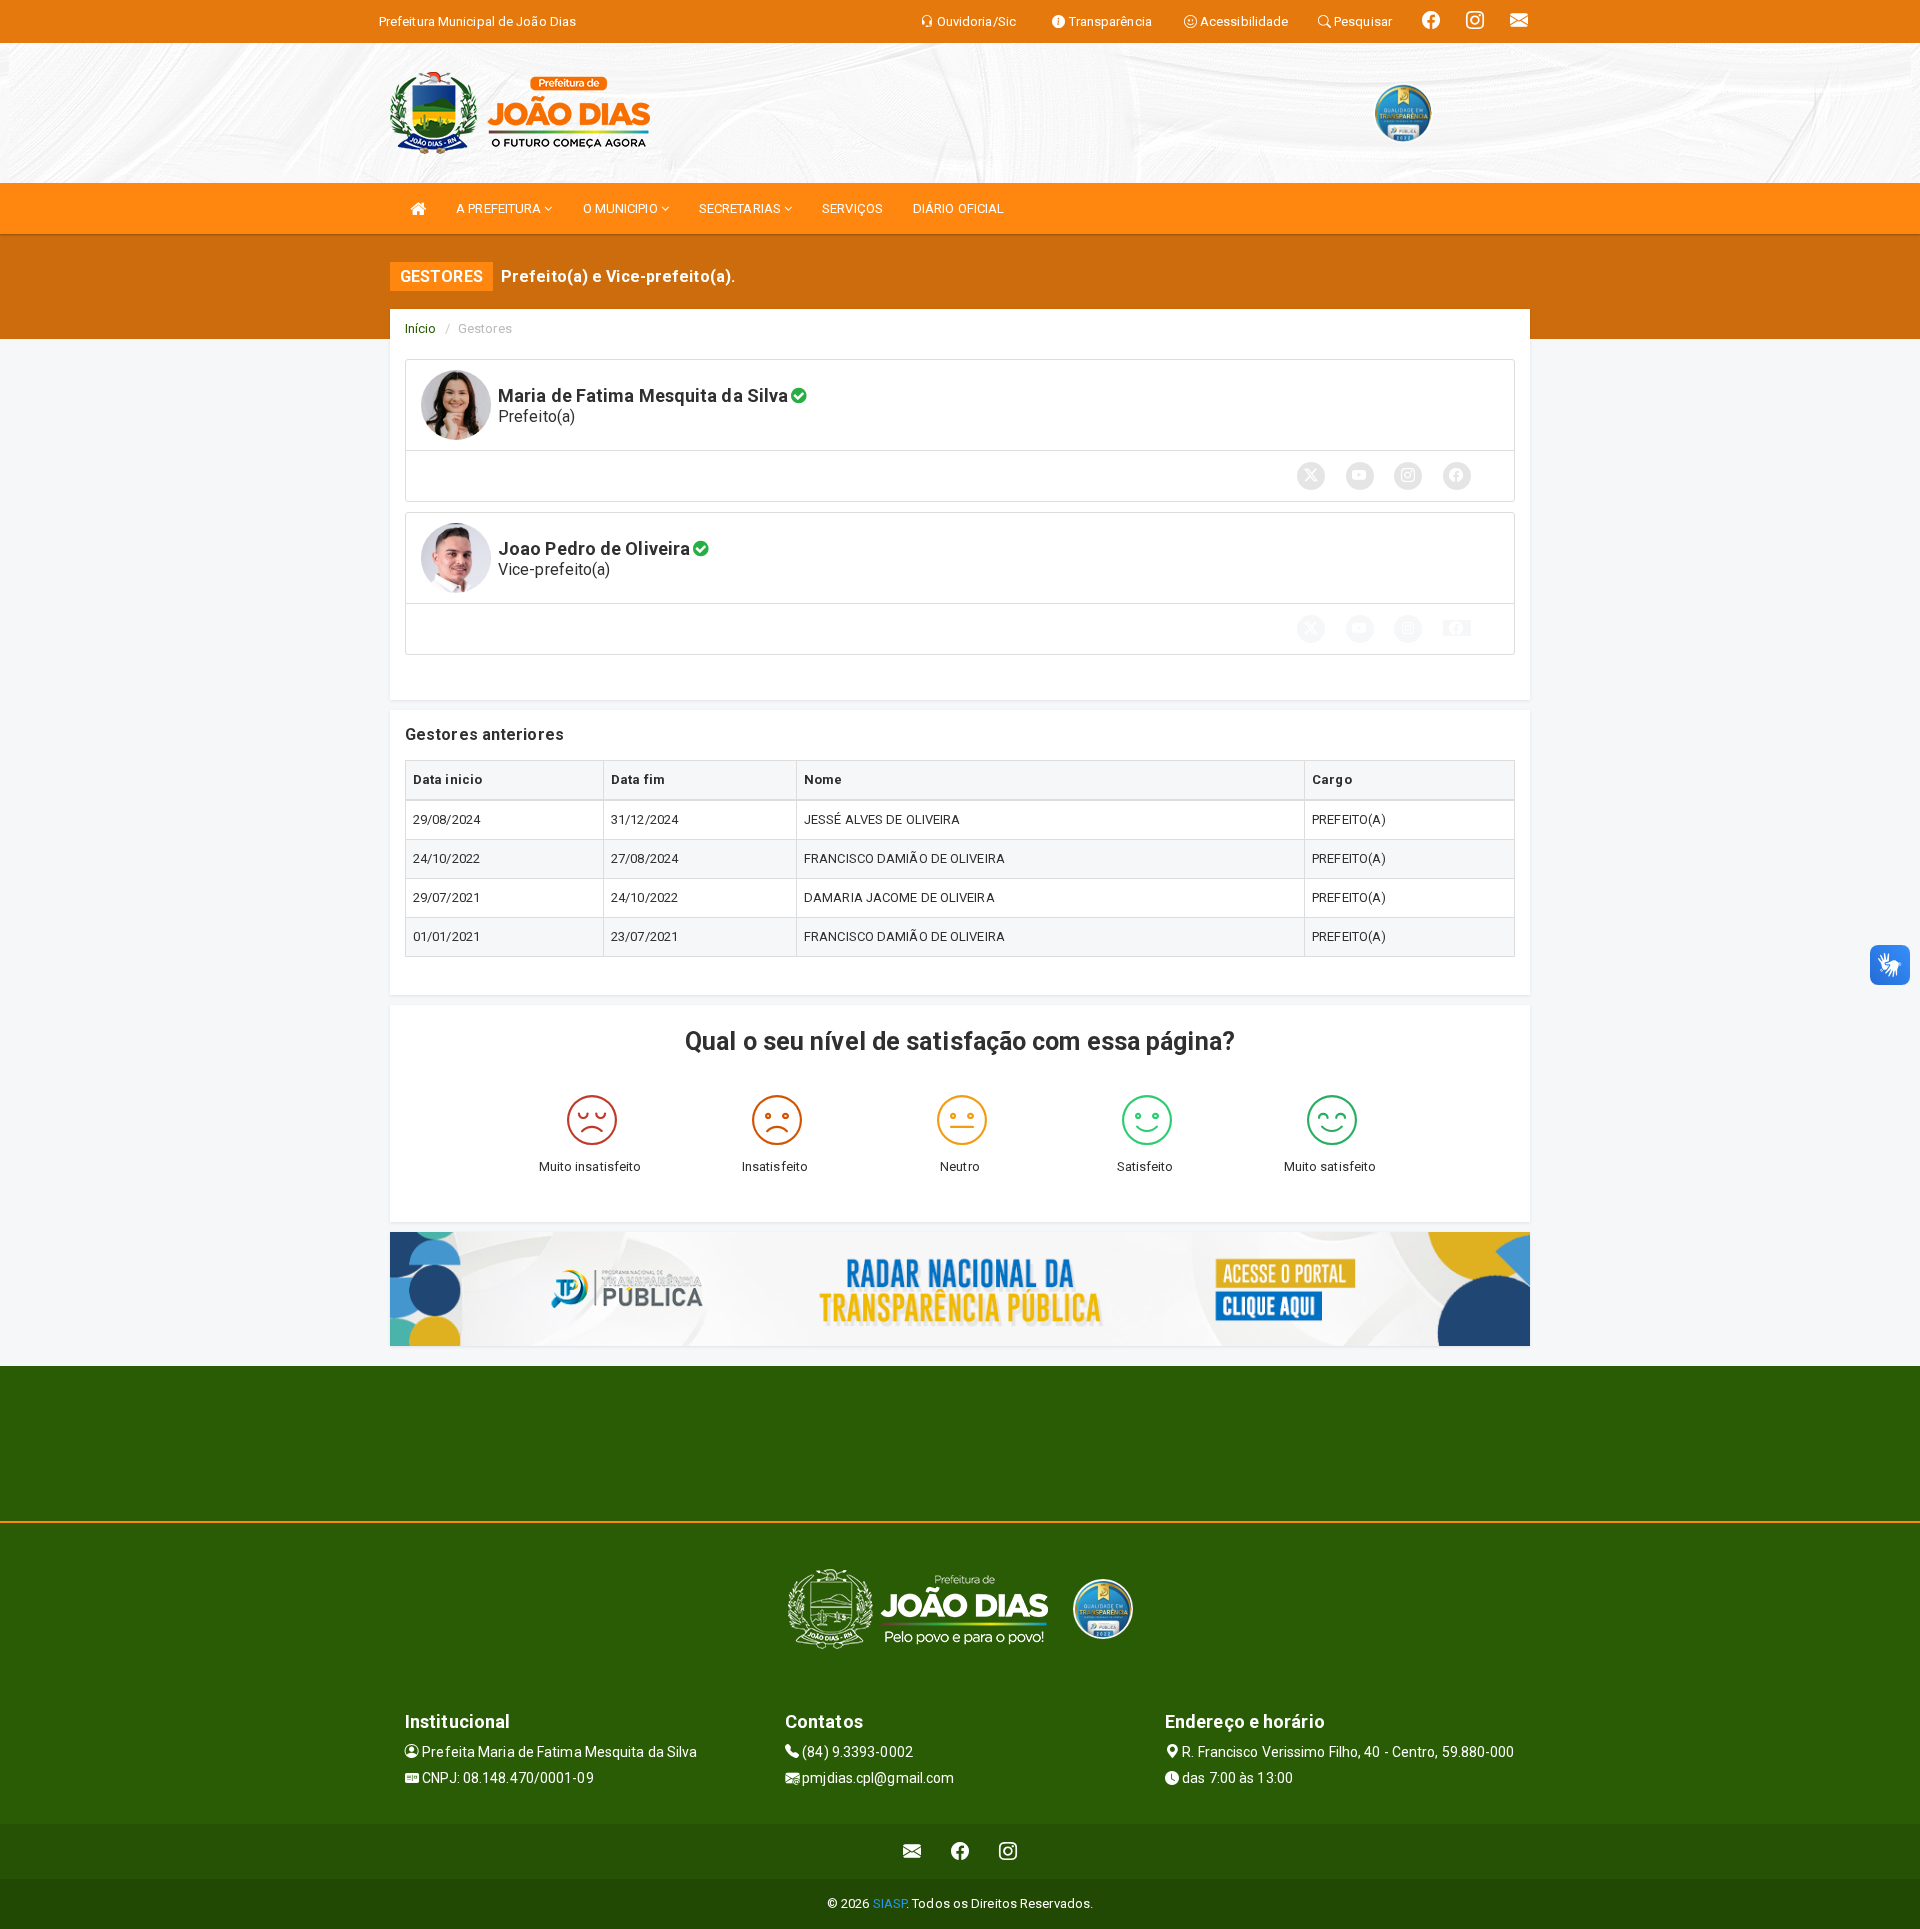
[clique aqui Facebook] (960, 1851)
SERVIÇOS (852, 208)
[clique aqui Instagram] (1008, 1851)
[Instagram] (1408, 628)
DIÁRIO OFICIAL (958, 208)
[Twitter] (1311, 628)
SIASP (890, 1903)
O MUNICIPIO (622, 208)
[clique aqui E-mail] (912, 1851)
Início (421, 328)
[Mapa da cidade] (960, 1441)
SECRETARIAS (741, 208)
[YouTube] (1360, 628)
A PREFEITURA (500, 208)
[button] (1457, 628)
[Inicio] (418, 208)
